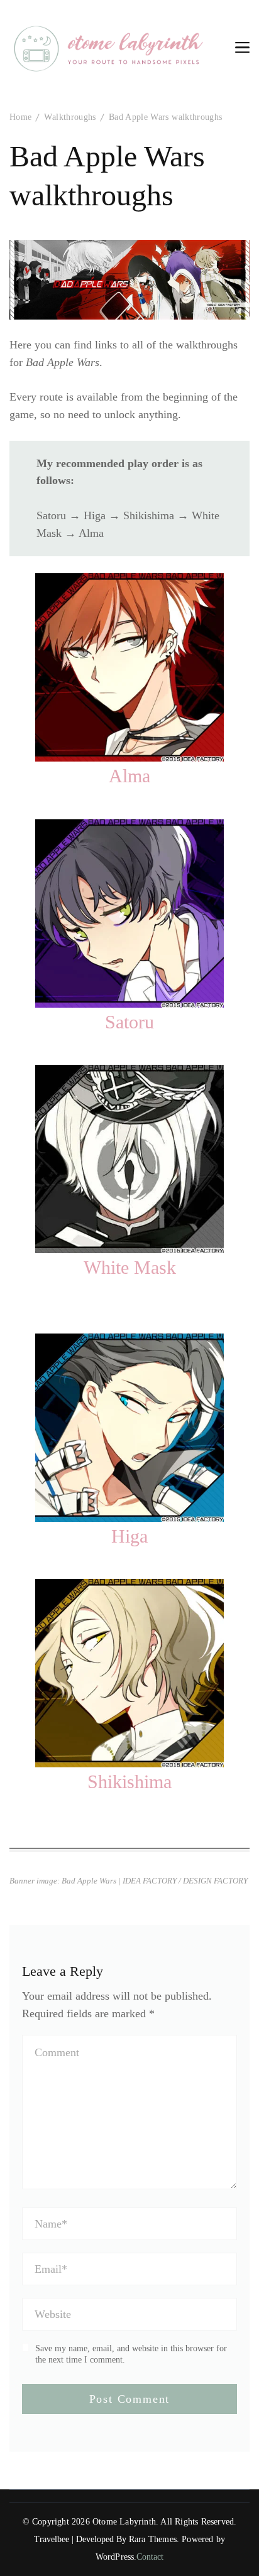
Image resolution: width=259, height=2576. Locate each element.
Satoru (129, 1022)
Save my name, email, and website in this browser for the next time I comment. (131, 2354)
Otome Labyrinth (124, 2522)
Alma (129, 776)
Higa (129, 1536)
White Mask (130, 1267)
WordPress (115, 2557)
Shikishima (129, 1781)
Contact (150, 2557)
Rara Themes (153, 2539)
